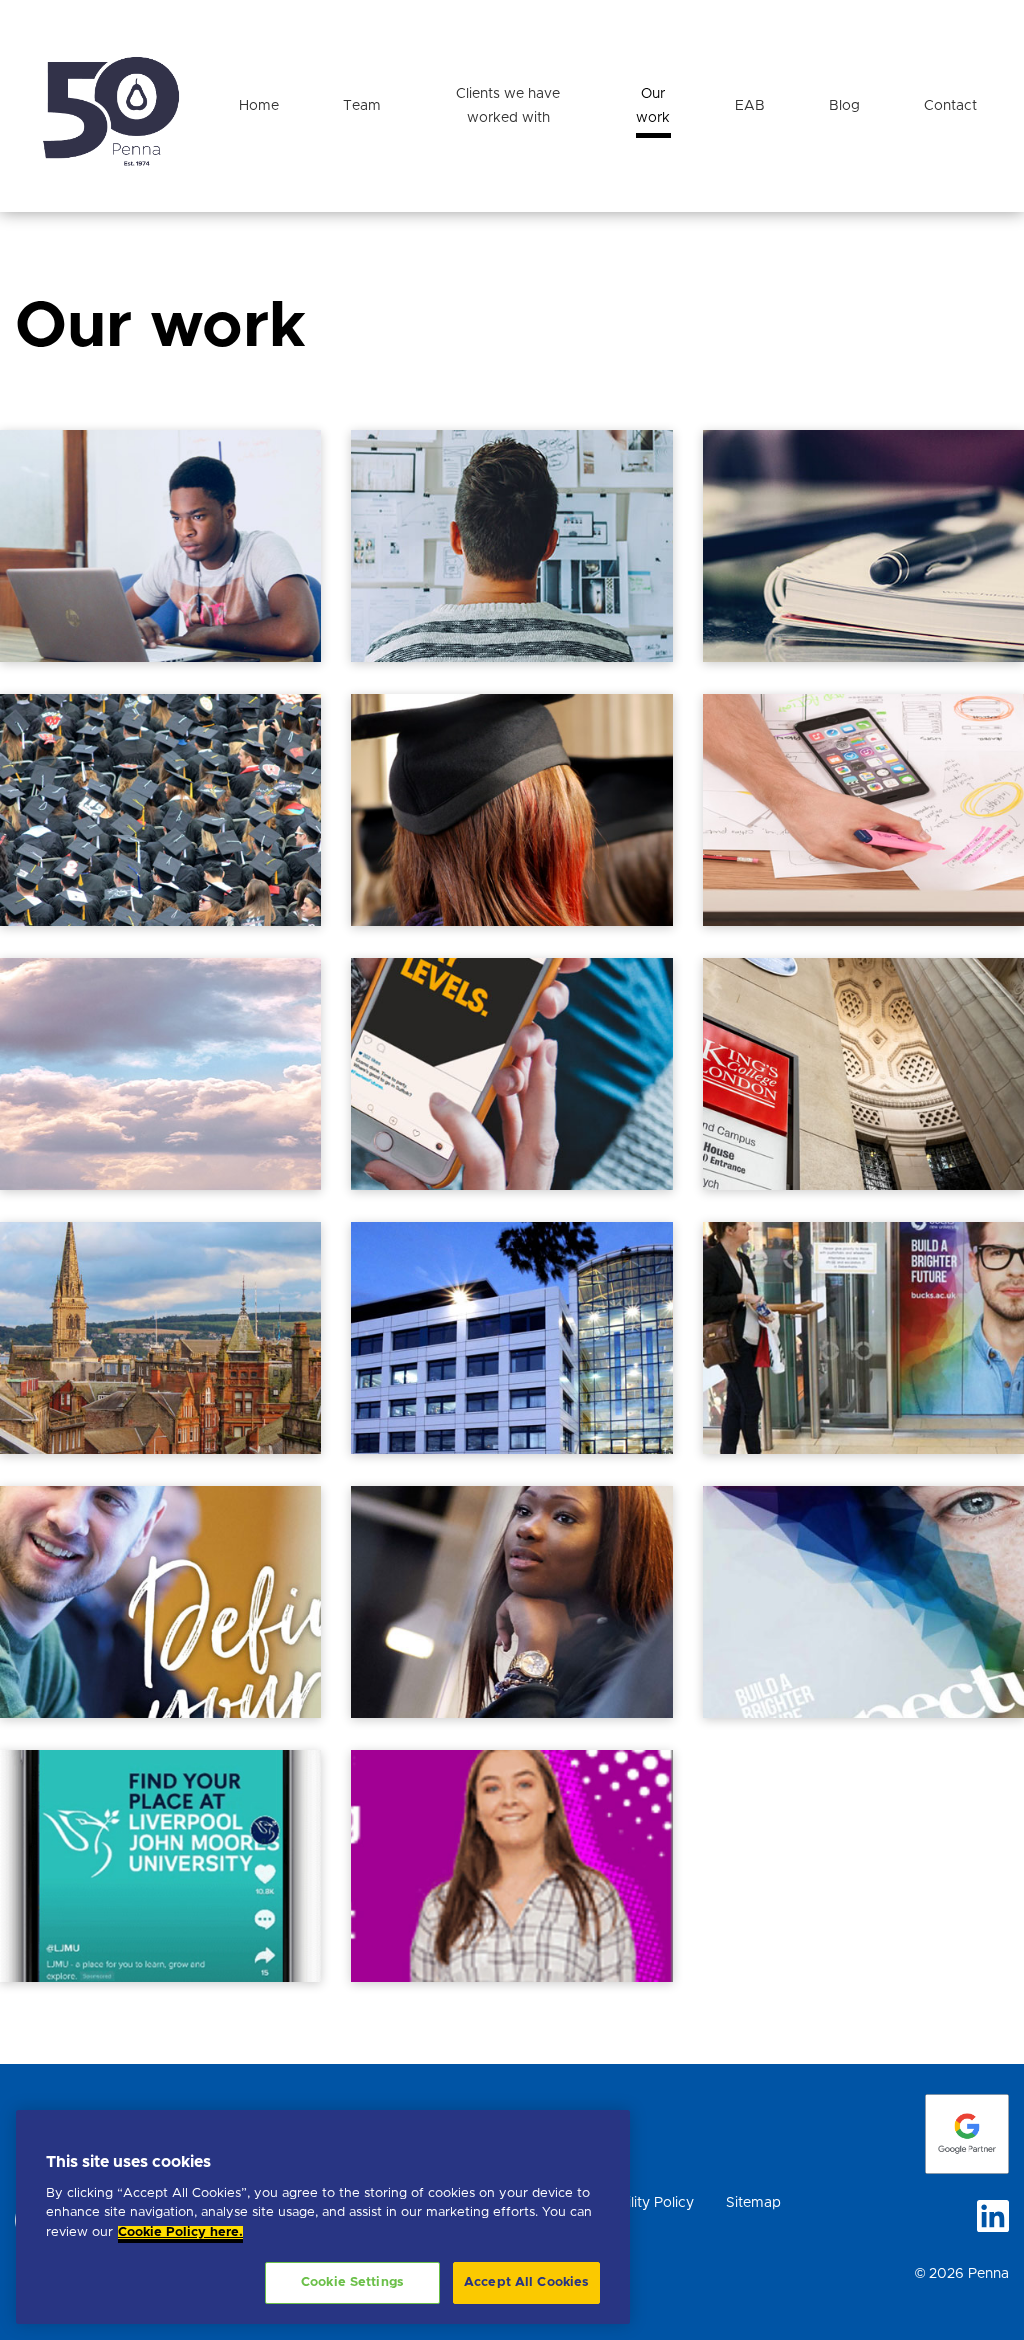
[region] (323, 2217)
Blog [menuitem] (844, 106)
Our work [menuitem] (653, 106)
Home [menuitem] (259, 106)
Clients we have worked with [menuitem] (508, 106)
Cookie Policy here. (180, 2232)
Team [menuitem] (362, 106)
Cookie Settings (352, 2282)
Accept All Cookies (526, 2282)
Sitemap (753, 2203)
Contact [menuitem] (950, 106)
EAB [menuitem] (750, 106)
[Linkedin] (993, 2216)
